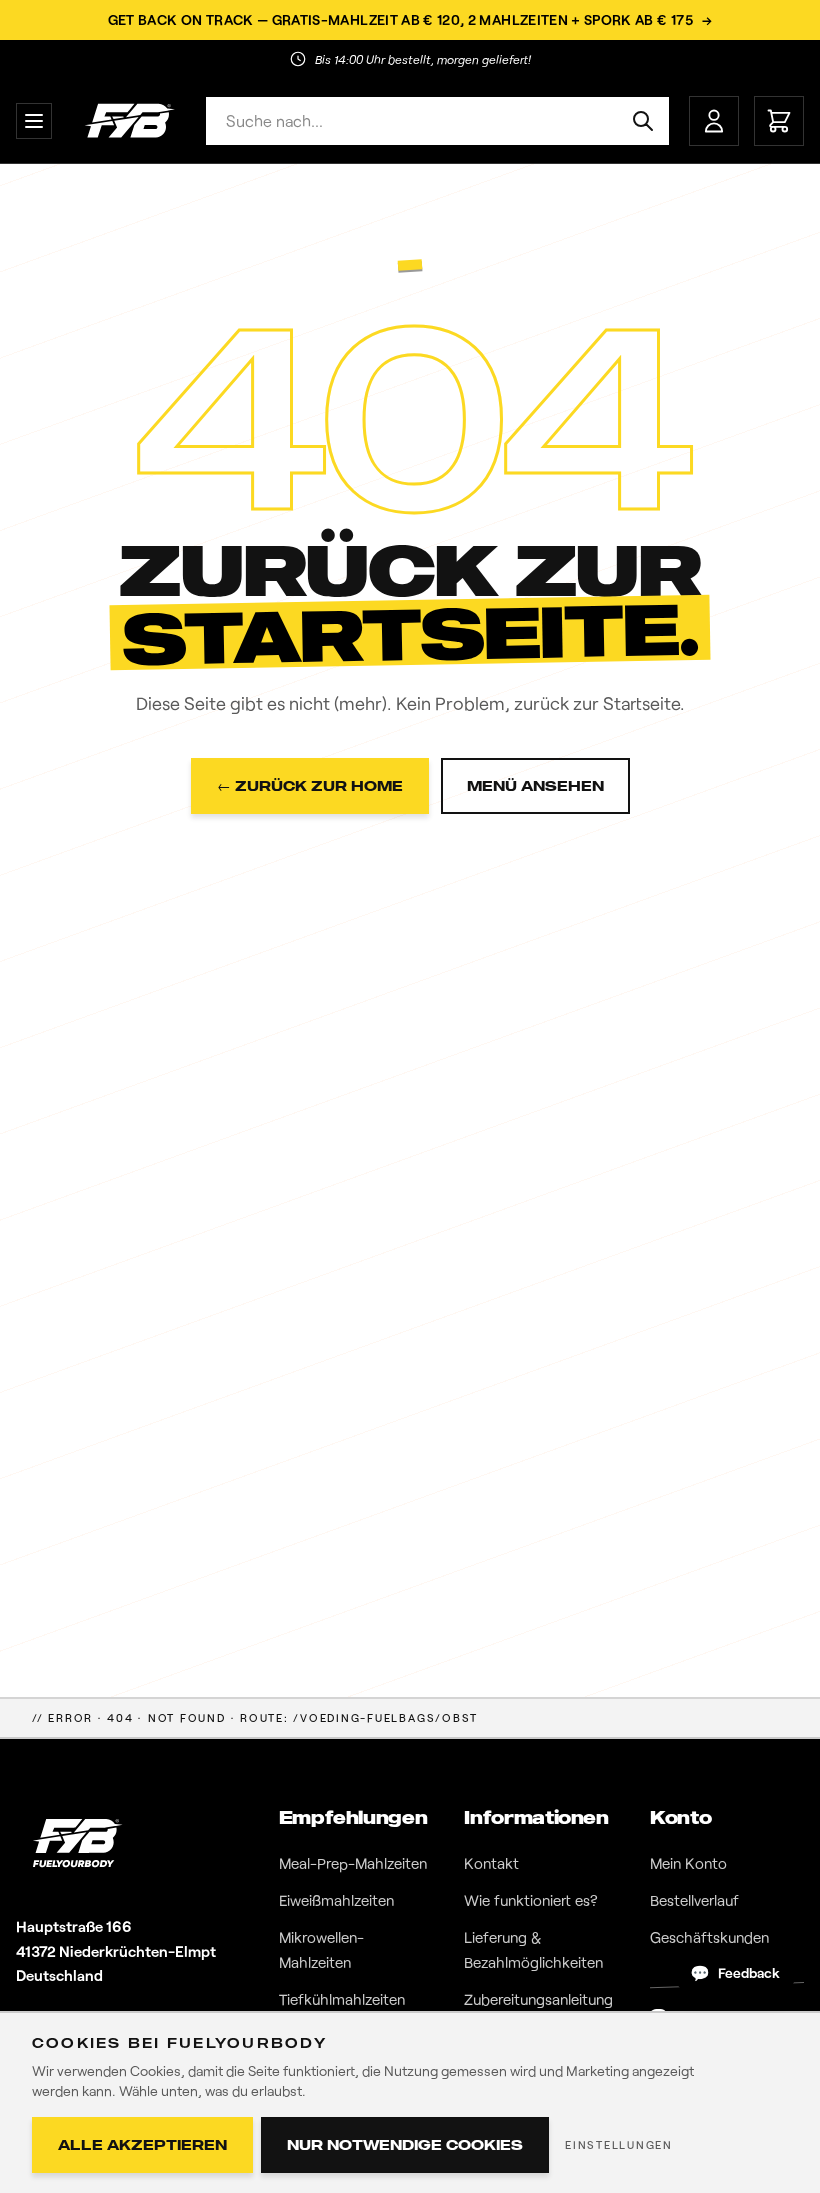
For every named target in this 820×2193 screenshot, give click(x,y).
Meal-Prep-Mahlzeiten (353, 1863)
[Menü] (34, 121)
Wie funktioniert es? (531, 1900)
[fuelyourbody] (129, 121)
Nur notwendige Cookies (405, 2144)
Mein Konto (688, 1863)
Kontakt (491, 1863)
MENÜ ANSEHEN (535, 785)
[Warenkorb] (779, 121)
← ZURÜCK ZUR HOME (310, 785)
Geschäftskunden (709, 1937)
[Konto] (714, 121)
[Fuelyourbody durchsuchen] (643, 121)
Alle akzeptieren (142, 2144)
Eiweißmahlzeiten (336, 1900)
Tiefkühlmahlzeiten (342, 1999)
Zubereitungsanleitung (538, 1999)
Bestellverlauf (694, 1900)
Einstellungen (619, 2144)
